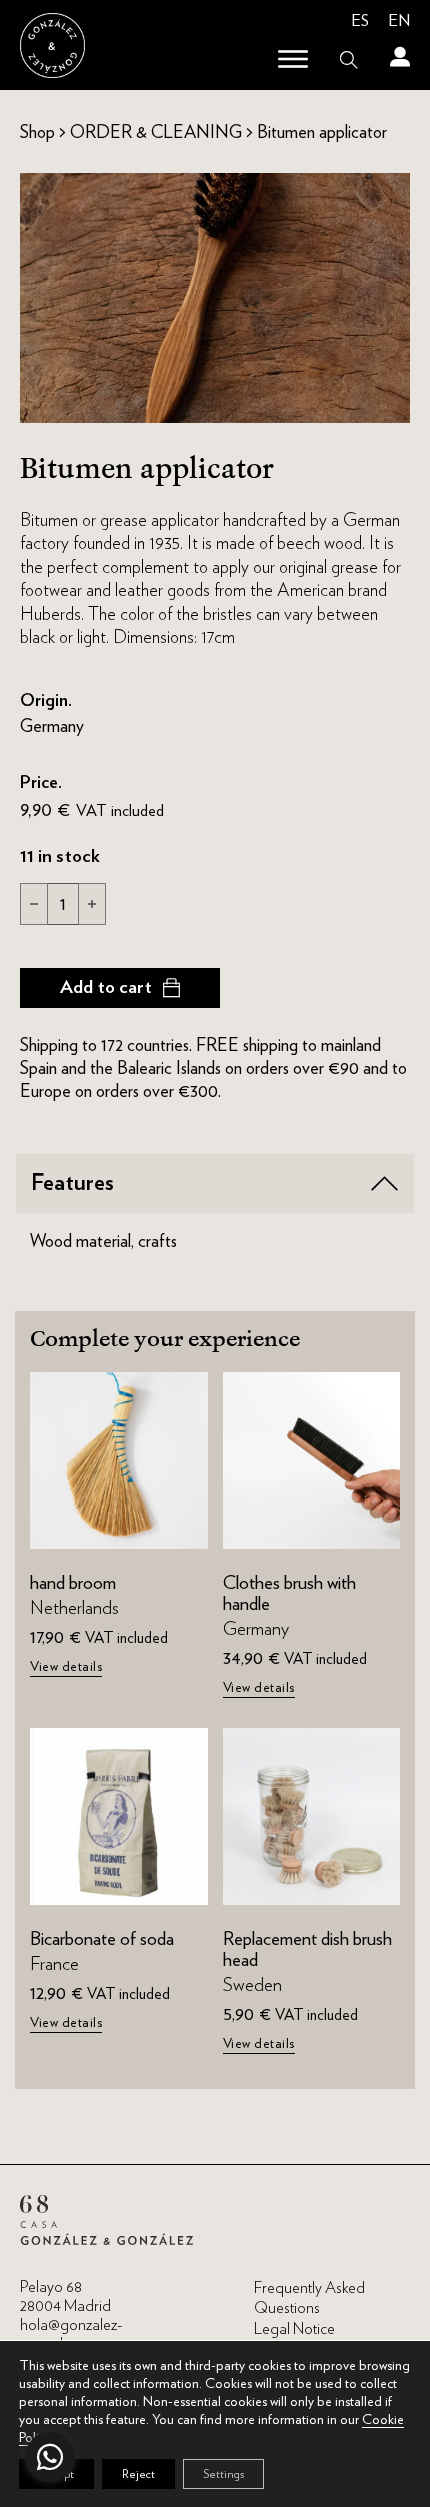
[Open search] (349, 60)
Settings (223, 2473)
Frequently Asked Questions (309, 2298)
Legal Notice (294, 2329)
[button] (215, 1183)
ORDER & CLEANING (156, 131)
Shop (37, 131)
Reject (138, 2473)
